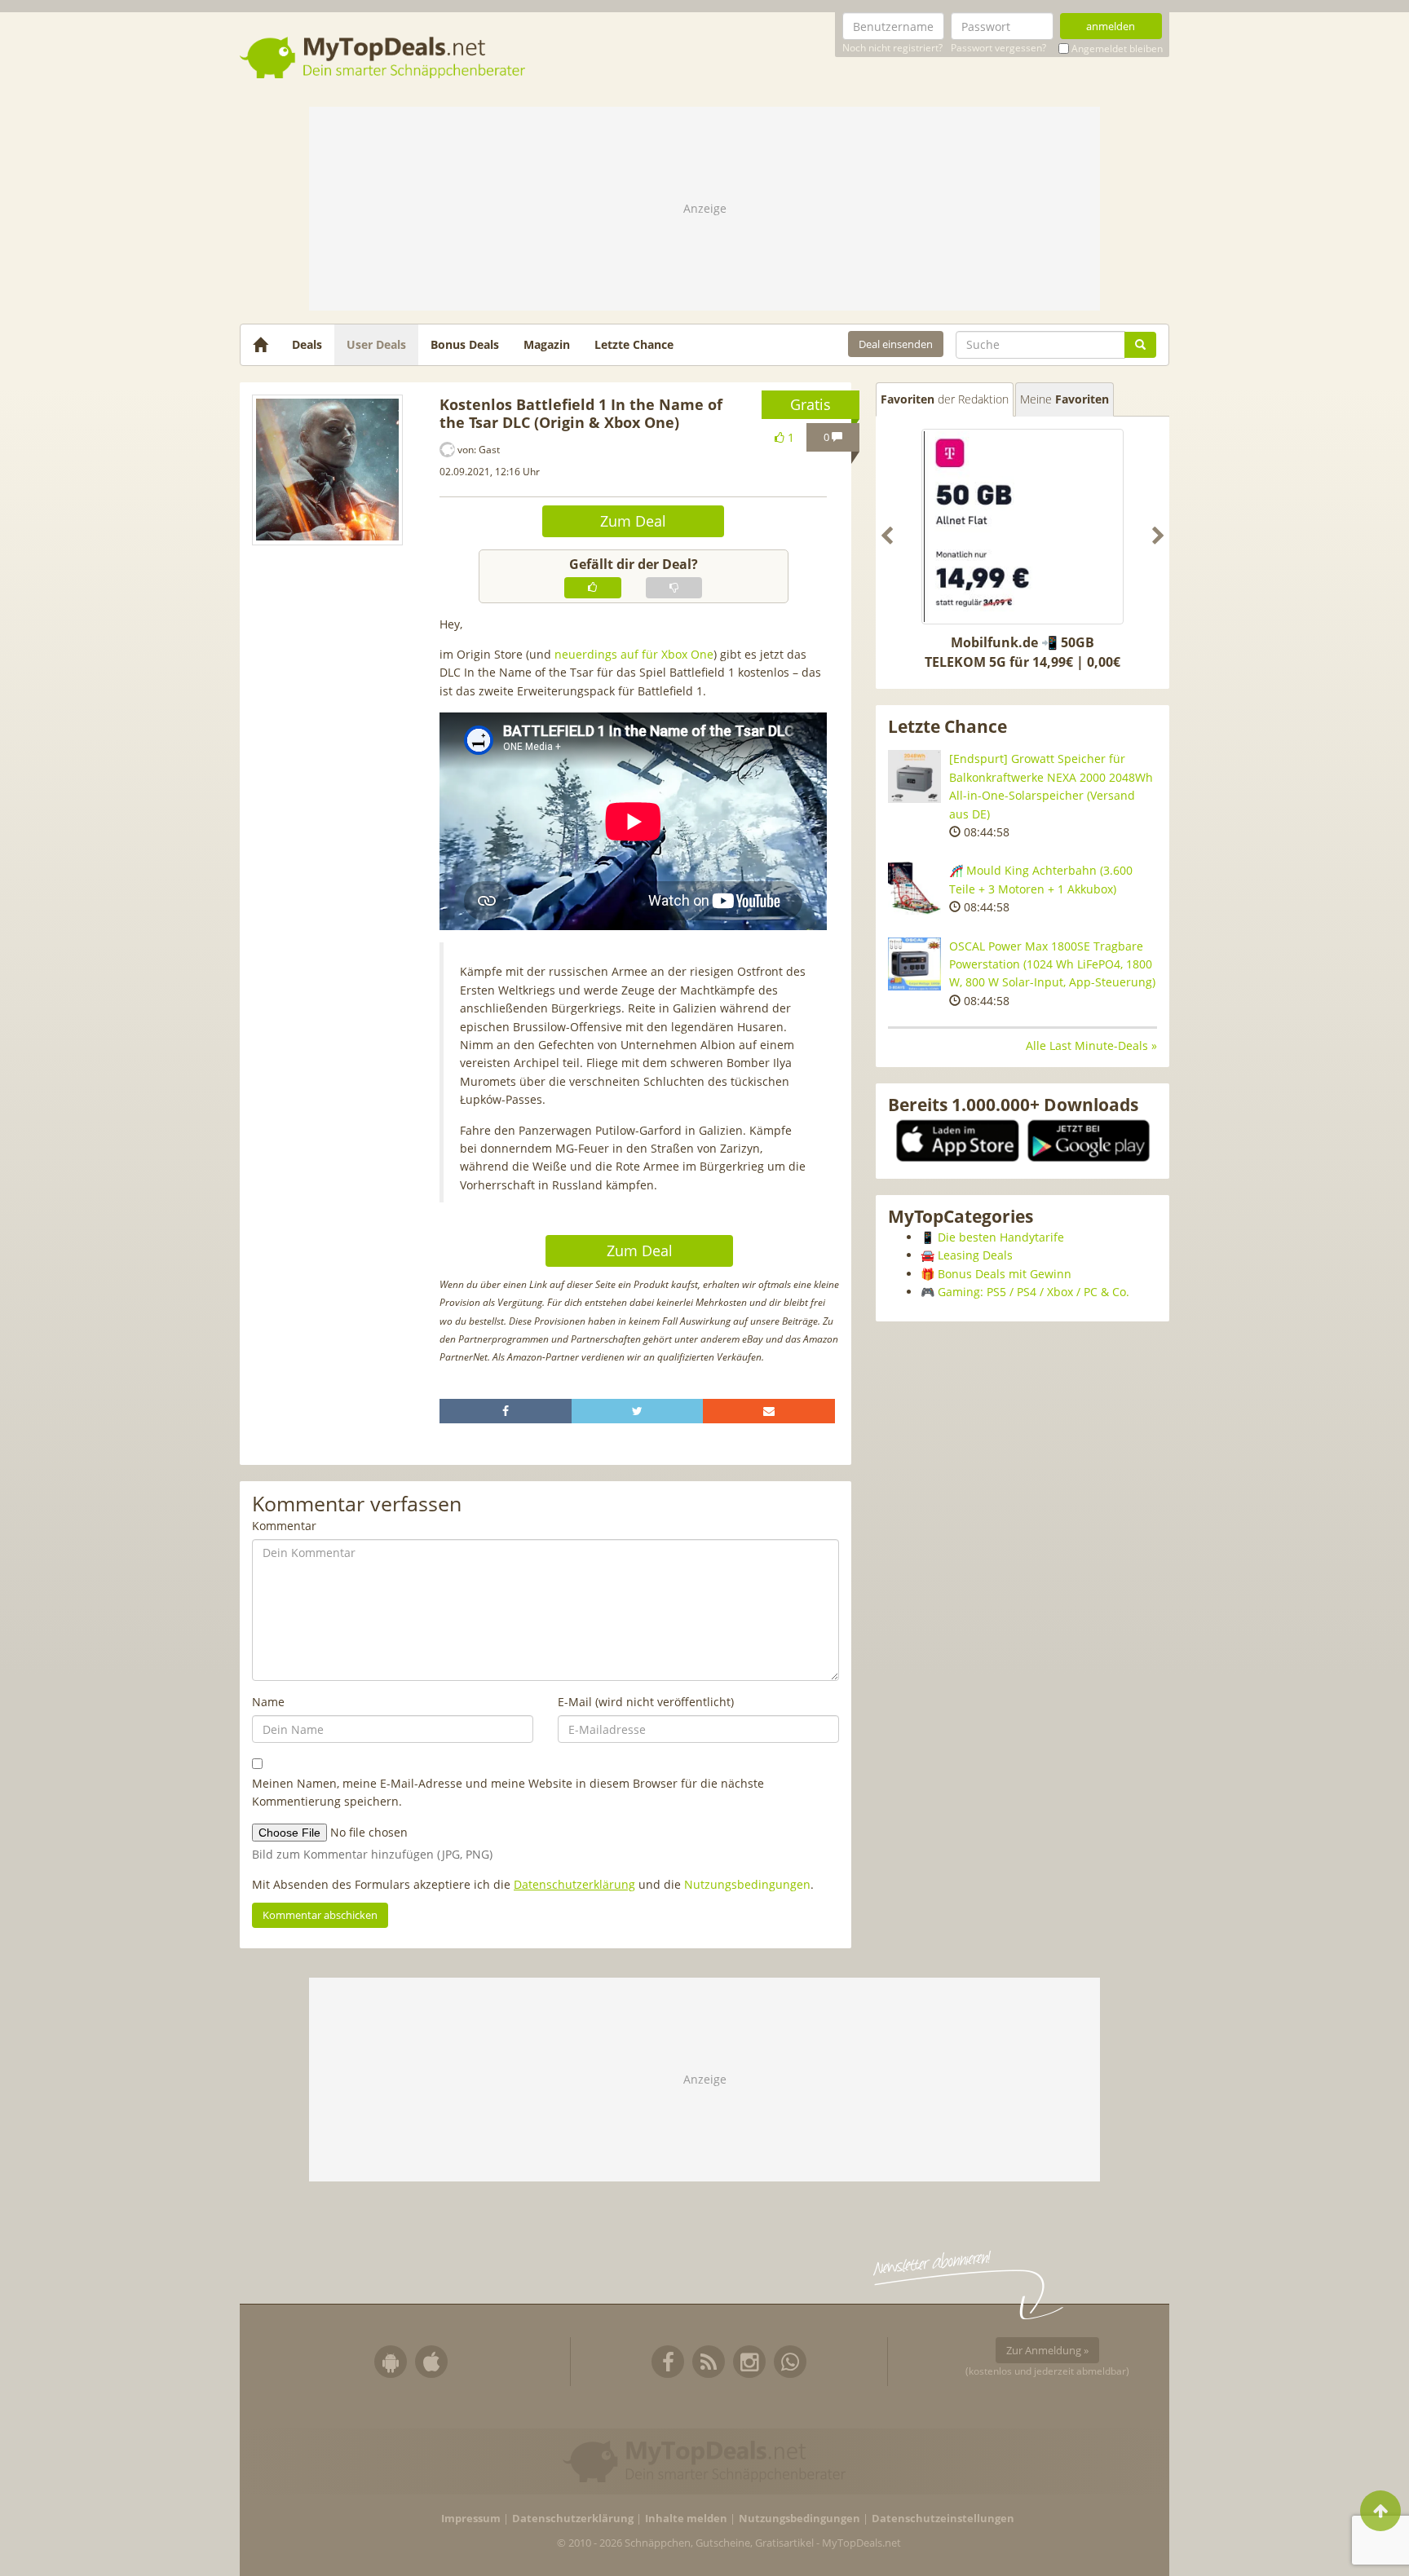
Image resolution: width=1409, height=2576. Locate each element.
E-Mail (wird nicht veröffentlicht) (646, 1702)
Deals (307, 344)
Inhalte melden (686, 2519)
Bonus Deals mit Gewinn (1005, 1274)
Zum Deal (633, 521)
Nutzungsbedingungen (747, 1884)
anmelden (1111, 26)
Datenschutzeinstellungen (943, 2519)
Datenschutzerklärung (574, 1884)
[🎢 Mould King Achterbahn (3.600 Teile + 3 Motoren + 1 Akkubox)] (914, 888)
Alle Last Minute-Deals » (1091, 1045)
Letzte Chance (634, 344)
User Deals (376, 344)
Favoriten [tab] (945, 399)
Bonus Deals (465, 344)
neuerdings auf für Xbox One (634, 654)
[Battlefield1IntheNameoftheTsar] (327, 470)
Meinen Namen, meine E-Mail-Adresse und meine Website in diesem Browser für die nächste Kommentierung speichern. (508, 1792)
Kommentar (284, 1526)
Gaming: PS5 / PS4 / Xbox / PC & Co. (1034, 1292)
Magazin (547, 344)
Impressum (471, 2519)
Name (268, 1702)
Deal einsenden (896, 344)
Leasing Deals (975, 1255)
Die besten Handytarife (1001, 1237)
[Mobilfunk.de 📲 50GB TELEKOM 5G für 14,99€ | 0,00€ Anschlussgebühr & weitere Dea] (1023, 527)
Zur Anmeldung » (1047, 2350)
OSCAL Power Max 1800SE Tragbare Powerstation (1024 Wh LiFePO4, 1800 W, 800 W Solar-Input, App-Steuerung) (1052, 964)
